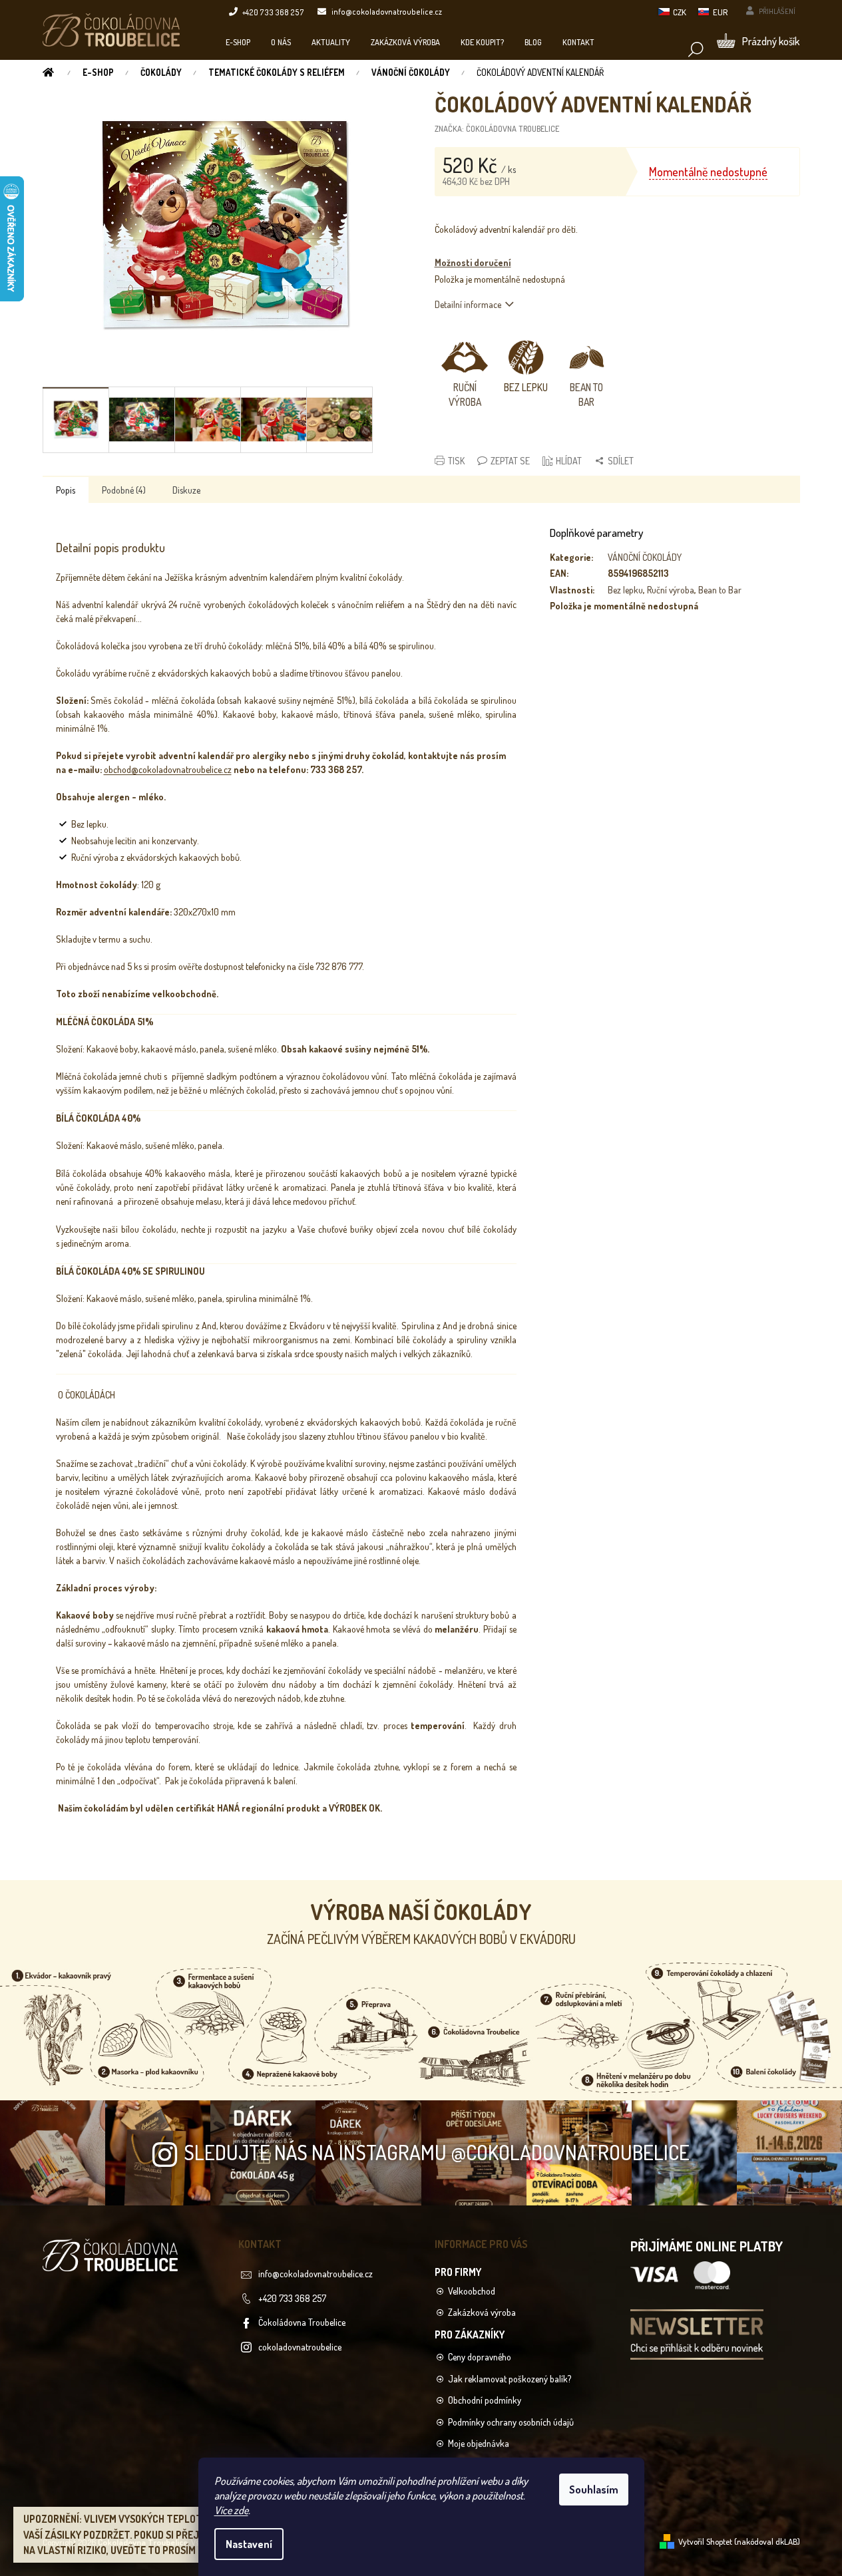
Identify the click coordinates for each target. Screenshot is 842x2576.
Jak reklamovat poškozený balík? (510, 2379)
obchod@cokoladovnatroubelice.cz (168, 769)
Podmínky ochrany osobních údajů (511, 2422)
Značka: (497, 128)
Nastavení (249, 2544)
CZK (680, 12)
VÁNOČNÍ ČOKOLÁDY (645, 557)
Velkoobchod (472, 2291)
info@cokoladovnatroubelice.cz (316, 2274)
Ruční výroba (671, 590)
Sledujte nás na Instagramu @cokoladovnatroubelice (437, 2152)
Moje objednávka (479, 2443)
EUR (720, 12)
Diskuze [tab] (186, 490)
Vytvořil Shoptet (705, 2541)
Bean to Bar (720, 590)
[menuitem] (238, 42)
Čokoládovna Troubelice (302, 2322)
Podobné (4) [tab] (124, 490)
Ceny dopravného (480, 2357)
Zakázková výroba (482, 2312)
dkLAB (786, 2541)
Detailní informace (468, 304)
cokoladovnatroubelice (300, 2347)
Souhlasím (594, 2490)
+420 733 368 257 (292, 2298)
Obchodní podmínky (485, 2400)
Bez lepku (625, 590)
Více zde (231, 2510)
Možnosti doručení (473, 262)
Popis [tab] (66, 490)
